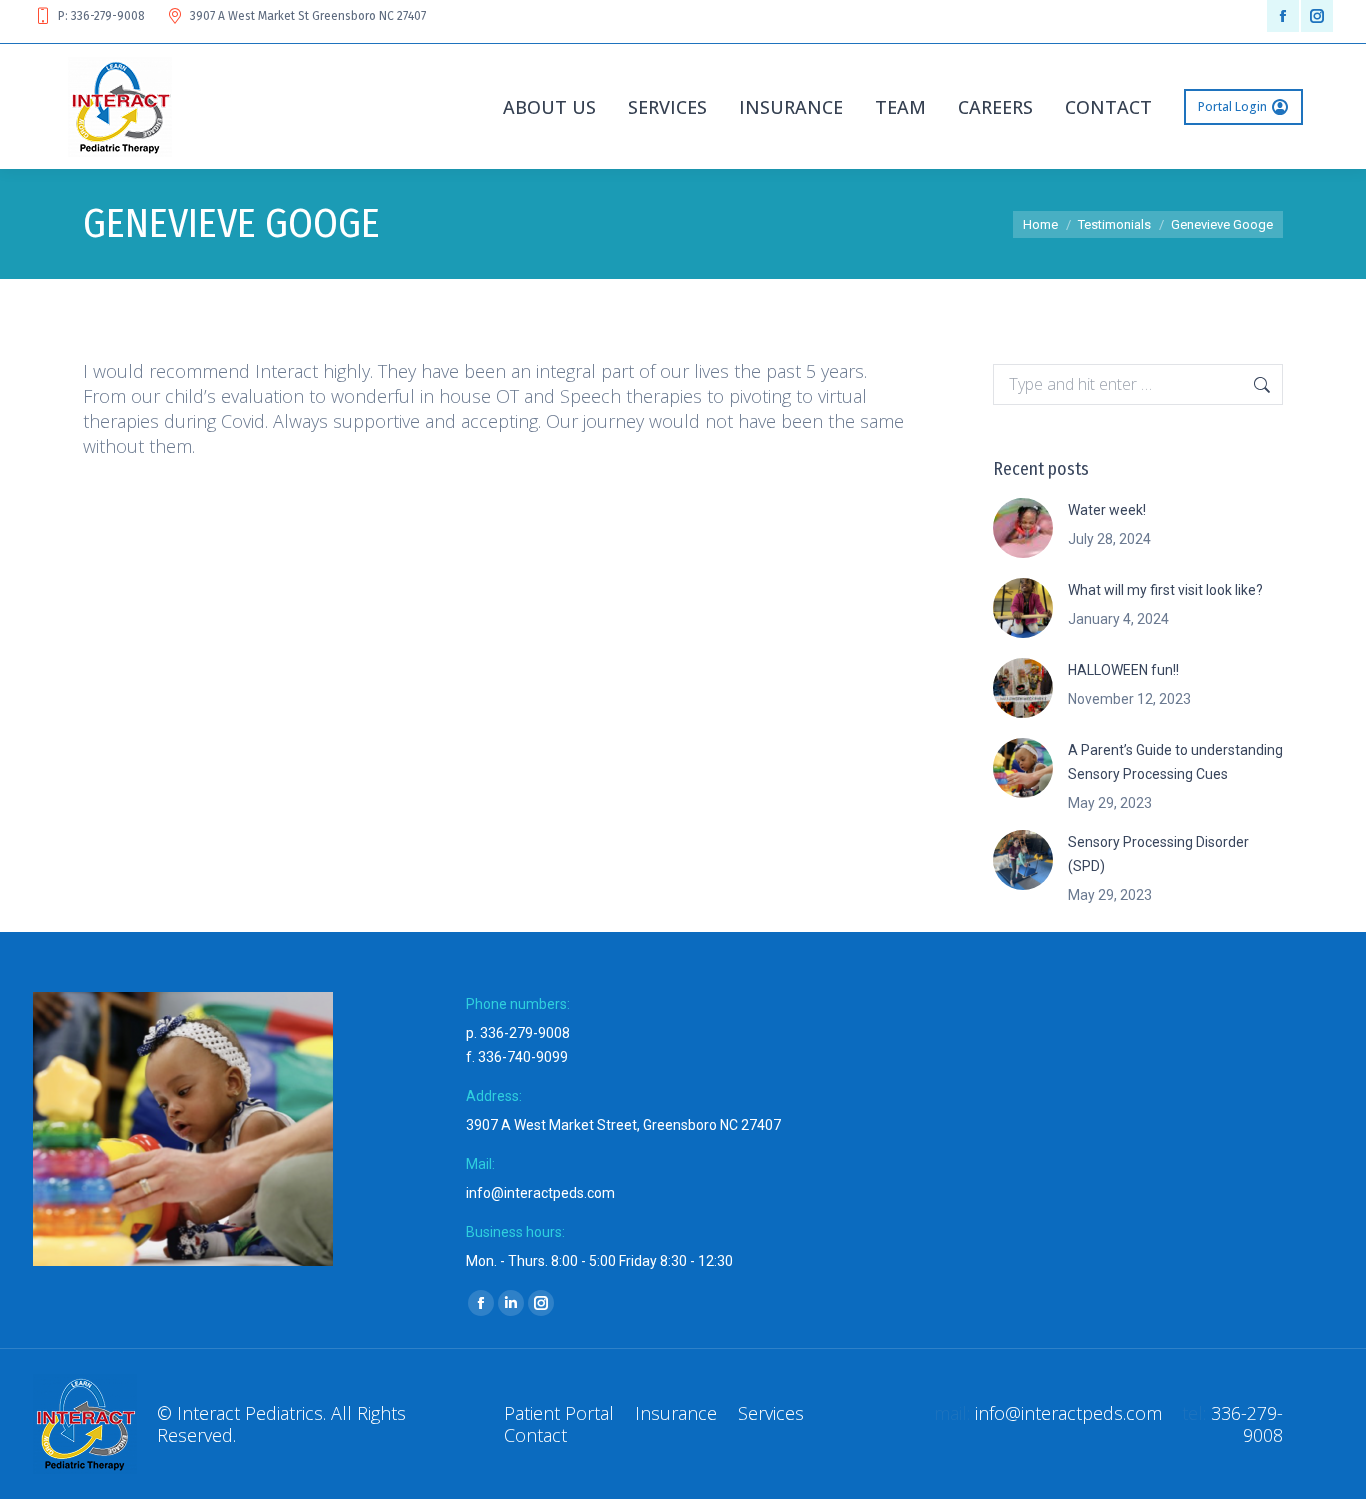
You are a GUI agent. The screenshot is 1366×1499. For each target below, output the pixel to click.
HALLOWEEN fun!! (1123, 670)
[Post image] (1023, 528)
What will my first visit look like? (1165, 590)
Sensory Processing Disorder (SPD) (1158, 854)
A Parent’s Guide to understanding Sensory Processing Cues (1175, 762)
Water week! (1107, 510)
